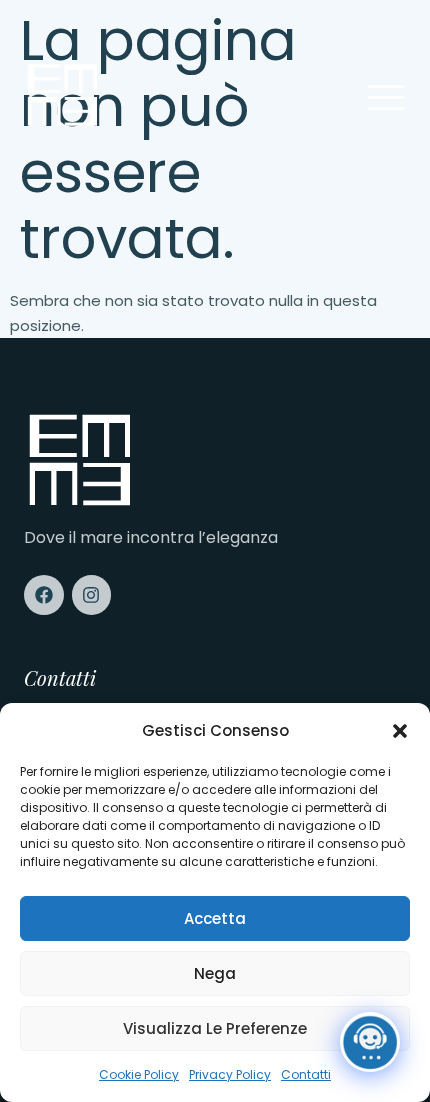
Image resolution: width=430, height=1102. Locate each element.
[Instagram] (92, 595)
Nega (215, 973)
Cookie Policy (139, 1074)
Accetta (215, 918)
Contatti (306, 1074)
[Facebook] (44, 595)
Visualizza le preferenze (215, 1028)
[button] (400, 731)
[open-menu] (386, 99)
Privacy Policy (230, 1074)
